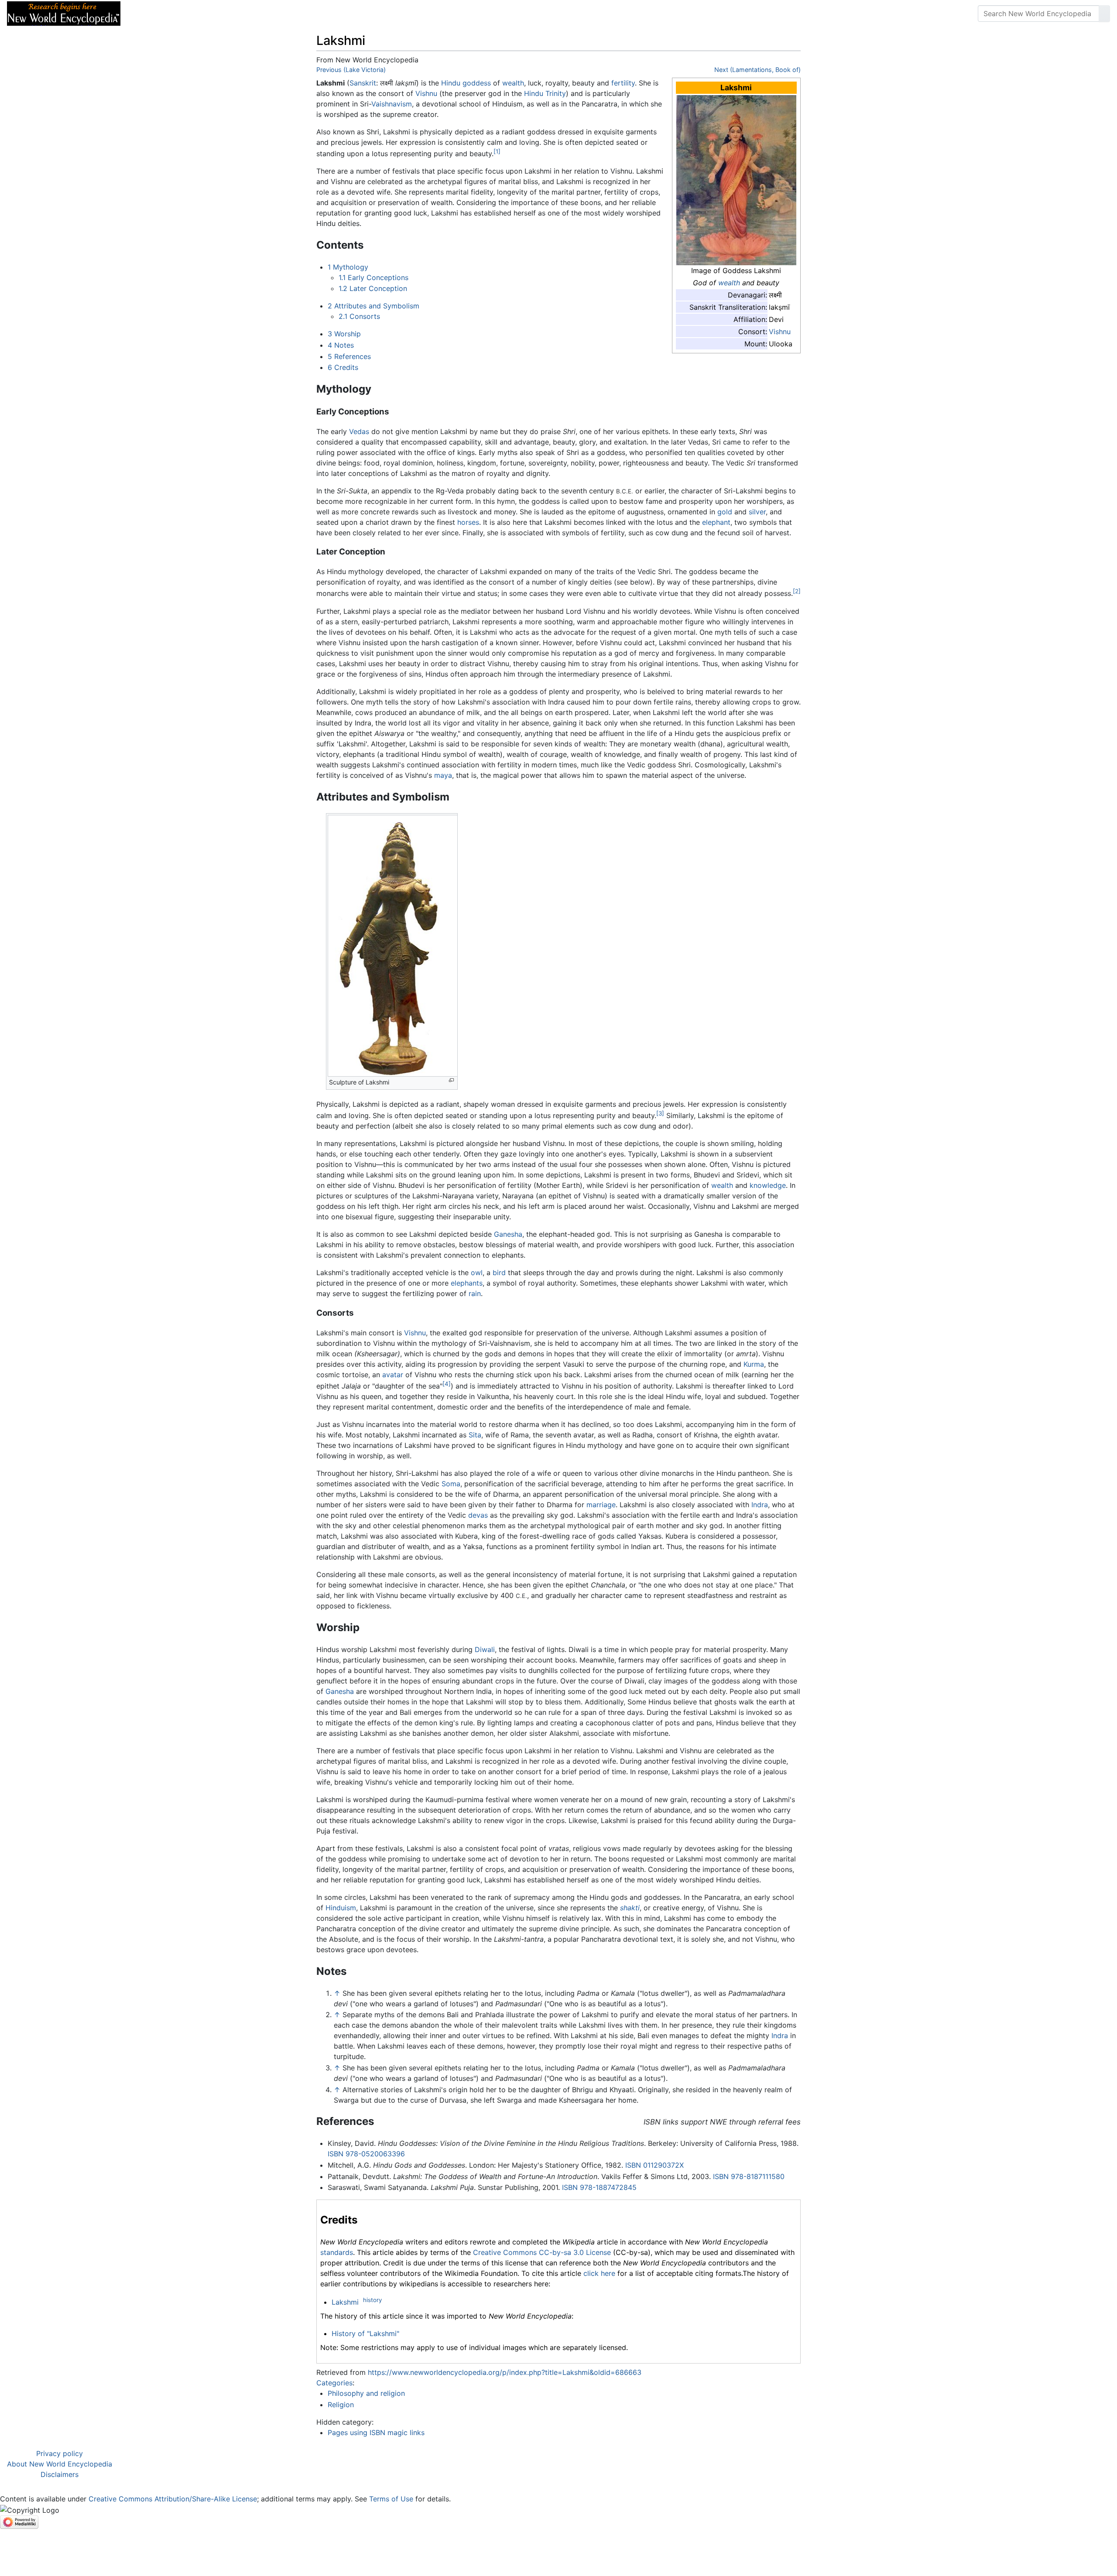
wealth (729, 283)
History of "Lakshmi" (365, 2333)
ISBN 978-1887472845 (599, 2187)
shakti (630, 1908)
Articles (147, 14)
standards (337, 2252)
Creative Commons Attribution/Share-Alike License (173, 2499)
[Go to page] (1104, 14)
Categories (334, 2383)
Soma (451, 1484)
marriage (601, 1505)
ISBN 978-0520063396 (366, 2154)
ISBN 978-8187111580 (749, 2176)
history (372, 2300)
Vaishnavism (392, 104)
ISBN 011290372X (654, 2165)
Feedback (224, 14)
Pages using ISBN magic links (376, 2432)
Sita (475, 1435)
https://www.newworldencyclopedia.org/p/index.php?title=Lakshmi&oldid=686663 (505, 2372)
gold (725, 512)
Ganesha (508, 1234)
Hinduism (341, 1908)
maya (443, 775)
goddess (477, 83)
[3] (660, 1113)
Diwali (485, 1649)
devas (478, 1515)
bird (499, 1273)
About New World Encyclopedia (60, 2464)
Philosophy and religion (366, 2393)
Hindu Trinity (545, 93)
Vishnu (780, 332)
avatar (393, 1375)
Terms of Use (391, 2499)
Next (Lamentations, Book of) (757, 70)
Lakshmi (345, 2302)
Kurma (754, 1364)
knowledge (768, 1185)
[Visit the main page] (64, 13)
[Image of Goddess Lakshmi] (736, 180)
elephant (716, 522)
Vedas (359, 431)
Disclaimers (60, 2474)
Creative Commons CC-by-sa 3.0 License (542, 2252)
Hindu (451, 83)
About (184, 14)
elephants (467, 1283)
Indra (760, 1505)
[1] (497, 151)
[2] (797, 591)
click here (599, 2273)
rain (475, 1293)
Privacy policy (60, 2453)
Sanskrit (363, 83)
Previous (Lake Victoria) (351, 70)
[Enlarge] (451, 1080)
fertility (623, 83)
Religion (341, 2405)
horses (468, 522)
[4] (447, 1384)
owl (477, 1273)
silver (757, 512)
